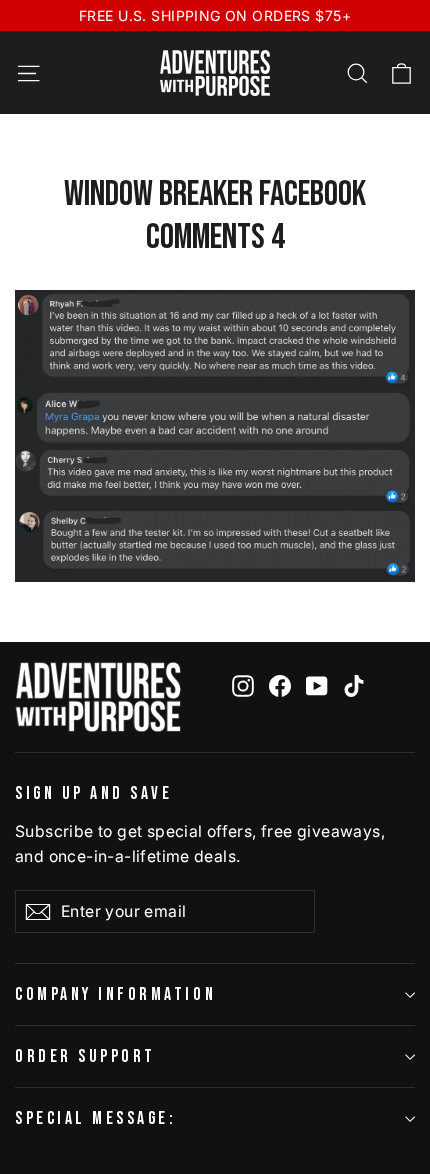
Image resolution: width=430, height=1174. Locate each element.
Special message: (95, 1118)
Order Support (85, 1056)
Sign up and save (93, 793)
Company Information (115, 994)
